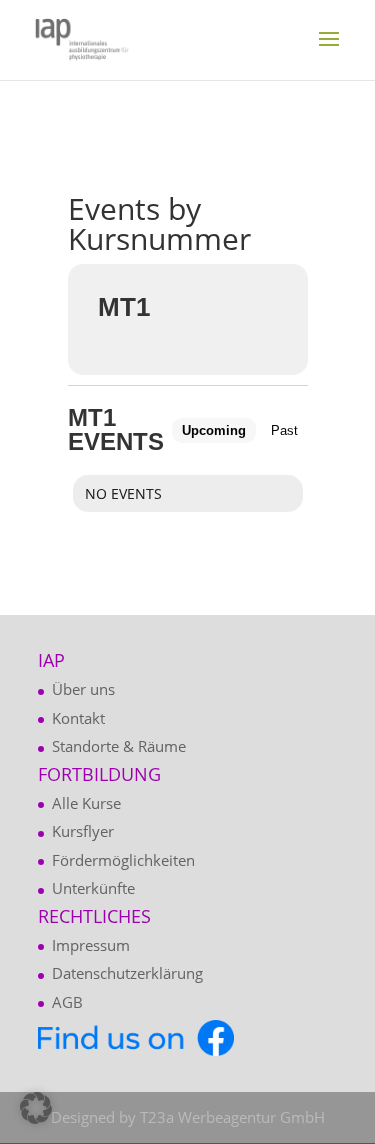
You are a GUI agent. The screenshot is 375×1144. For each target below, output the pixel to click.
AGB (67, 1002)
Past (284, 430)
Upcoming (214, 430)
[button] (36, 1108)
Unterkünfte (93, 888)
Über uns (83, 689)
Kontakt (78, 718)
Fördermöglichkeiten (123, 860)
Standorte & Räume (119, 746)
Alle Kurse (86, 803)
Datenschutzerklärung (127, 973)
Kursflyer (83, 831)
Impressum (91, 945)
